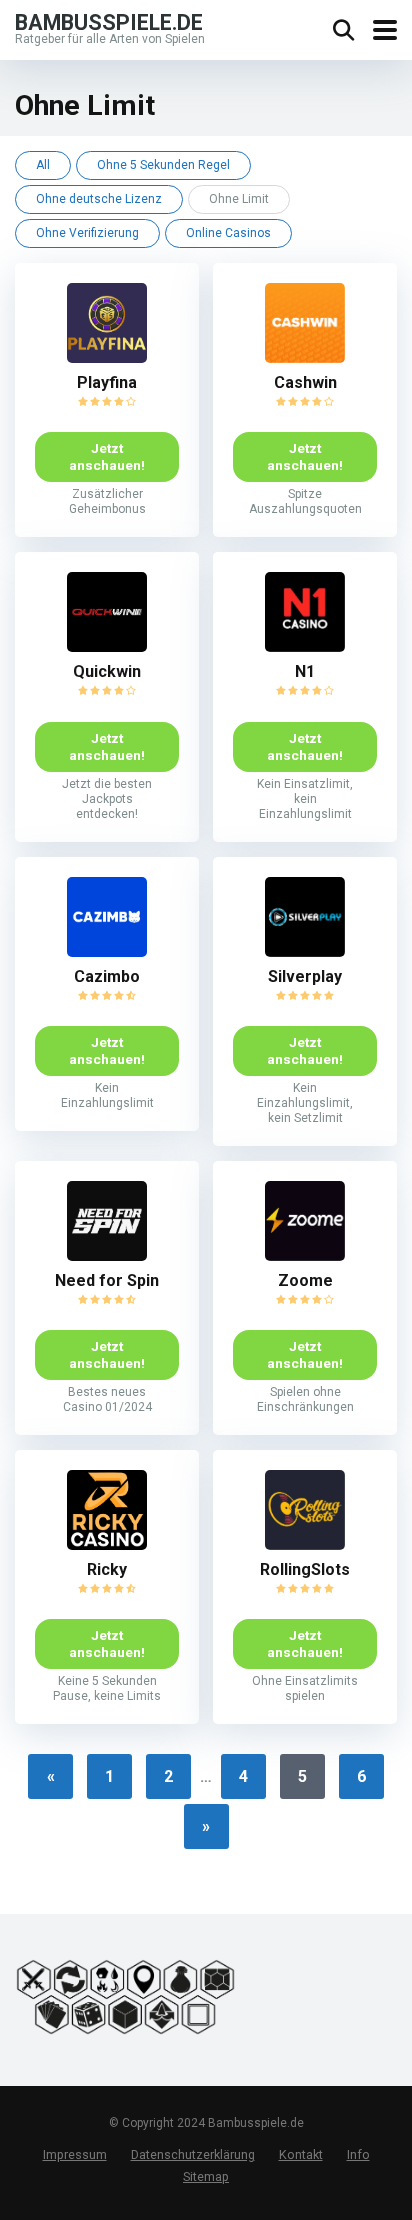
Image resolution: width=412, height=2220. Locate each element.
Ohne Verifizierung (87, 233)
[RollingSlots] (305, 1544)
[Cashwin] (305, 357)
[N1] (305, 646)
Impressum (75, 2155)
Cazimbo (107, 976)
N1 (305, 671)
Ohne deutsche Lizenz (99, 199)
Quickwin (107, 671)
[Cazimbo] (107, 951)
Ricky (107, 1569)
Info (358, 2155)
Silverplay (305, 976)
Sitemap (206, 2176)
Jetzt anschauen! (107, 456)
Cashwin (305, 382)
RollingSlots (305, 1569)
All (43, 165)
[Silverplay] (305, 951)
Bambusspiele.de (109, 21)
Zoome (305, 1280)
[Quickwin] (107, 646)
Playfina (107, 382)
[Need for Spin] (107, 1255)
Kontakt (301, 2155)
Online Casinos (228, 233)
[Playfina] (107, 357)
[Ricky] (107, 1544)
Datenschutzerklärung (193, 2155)
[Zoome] (305, 1255)
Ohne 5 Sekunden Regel (163, 165)
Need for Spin (107, 1280)
